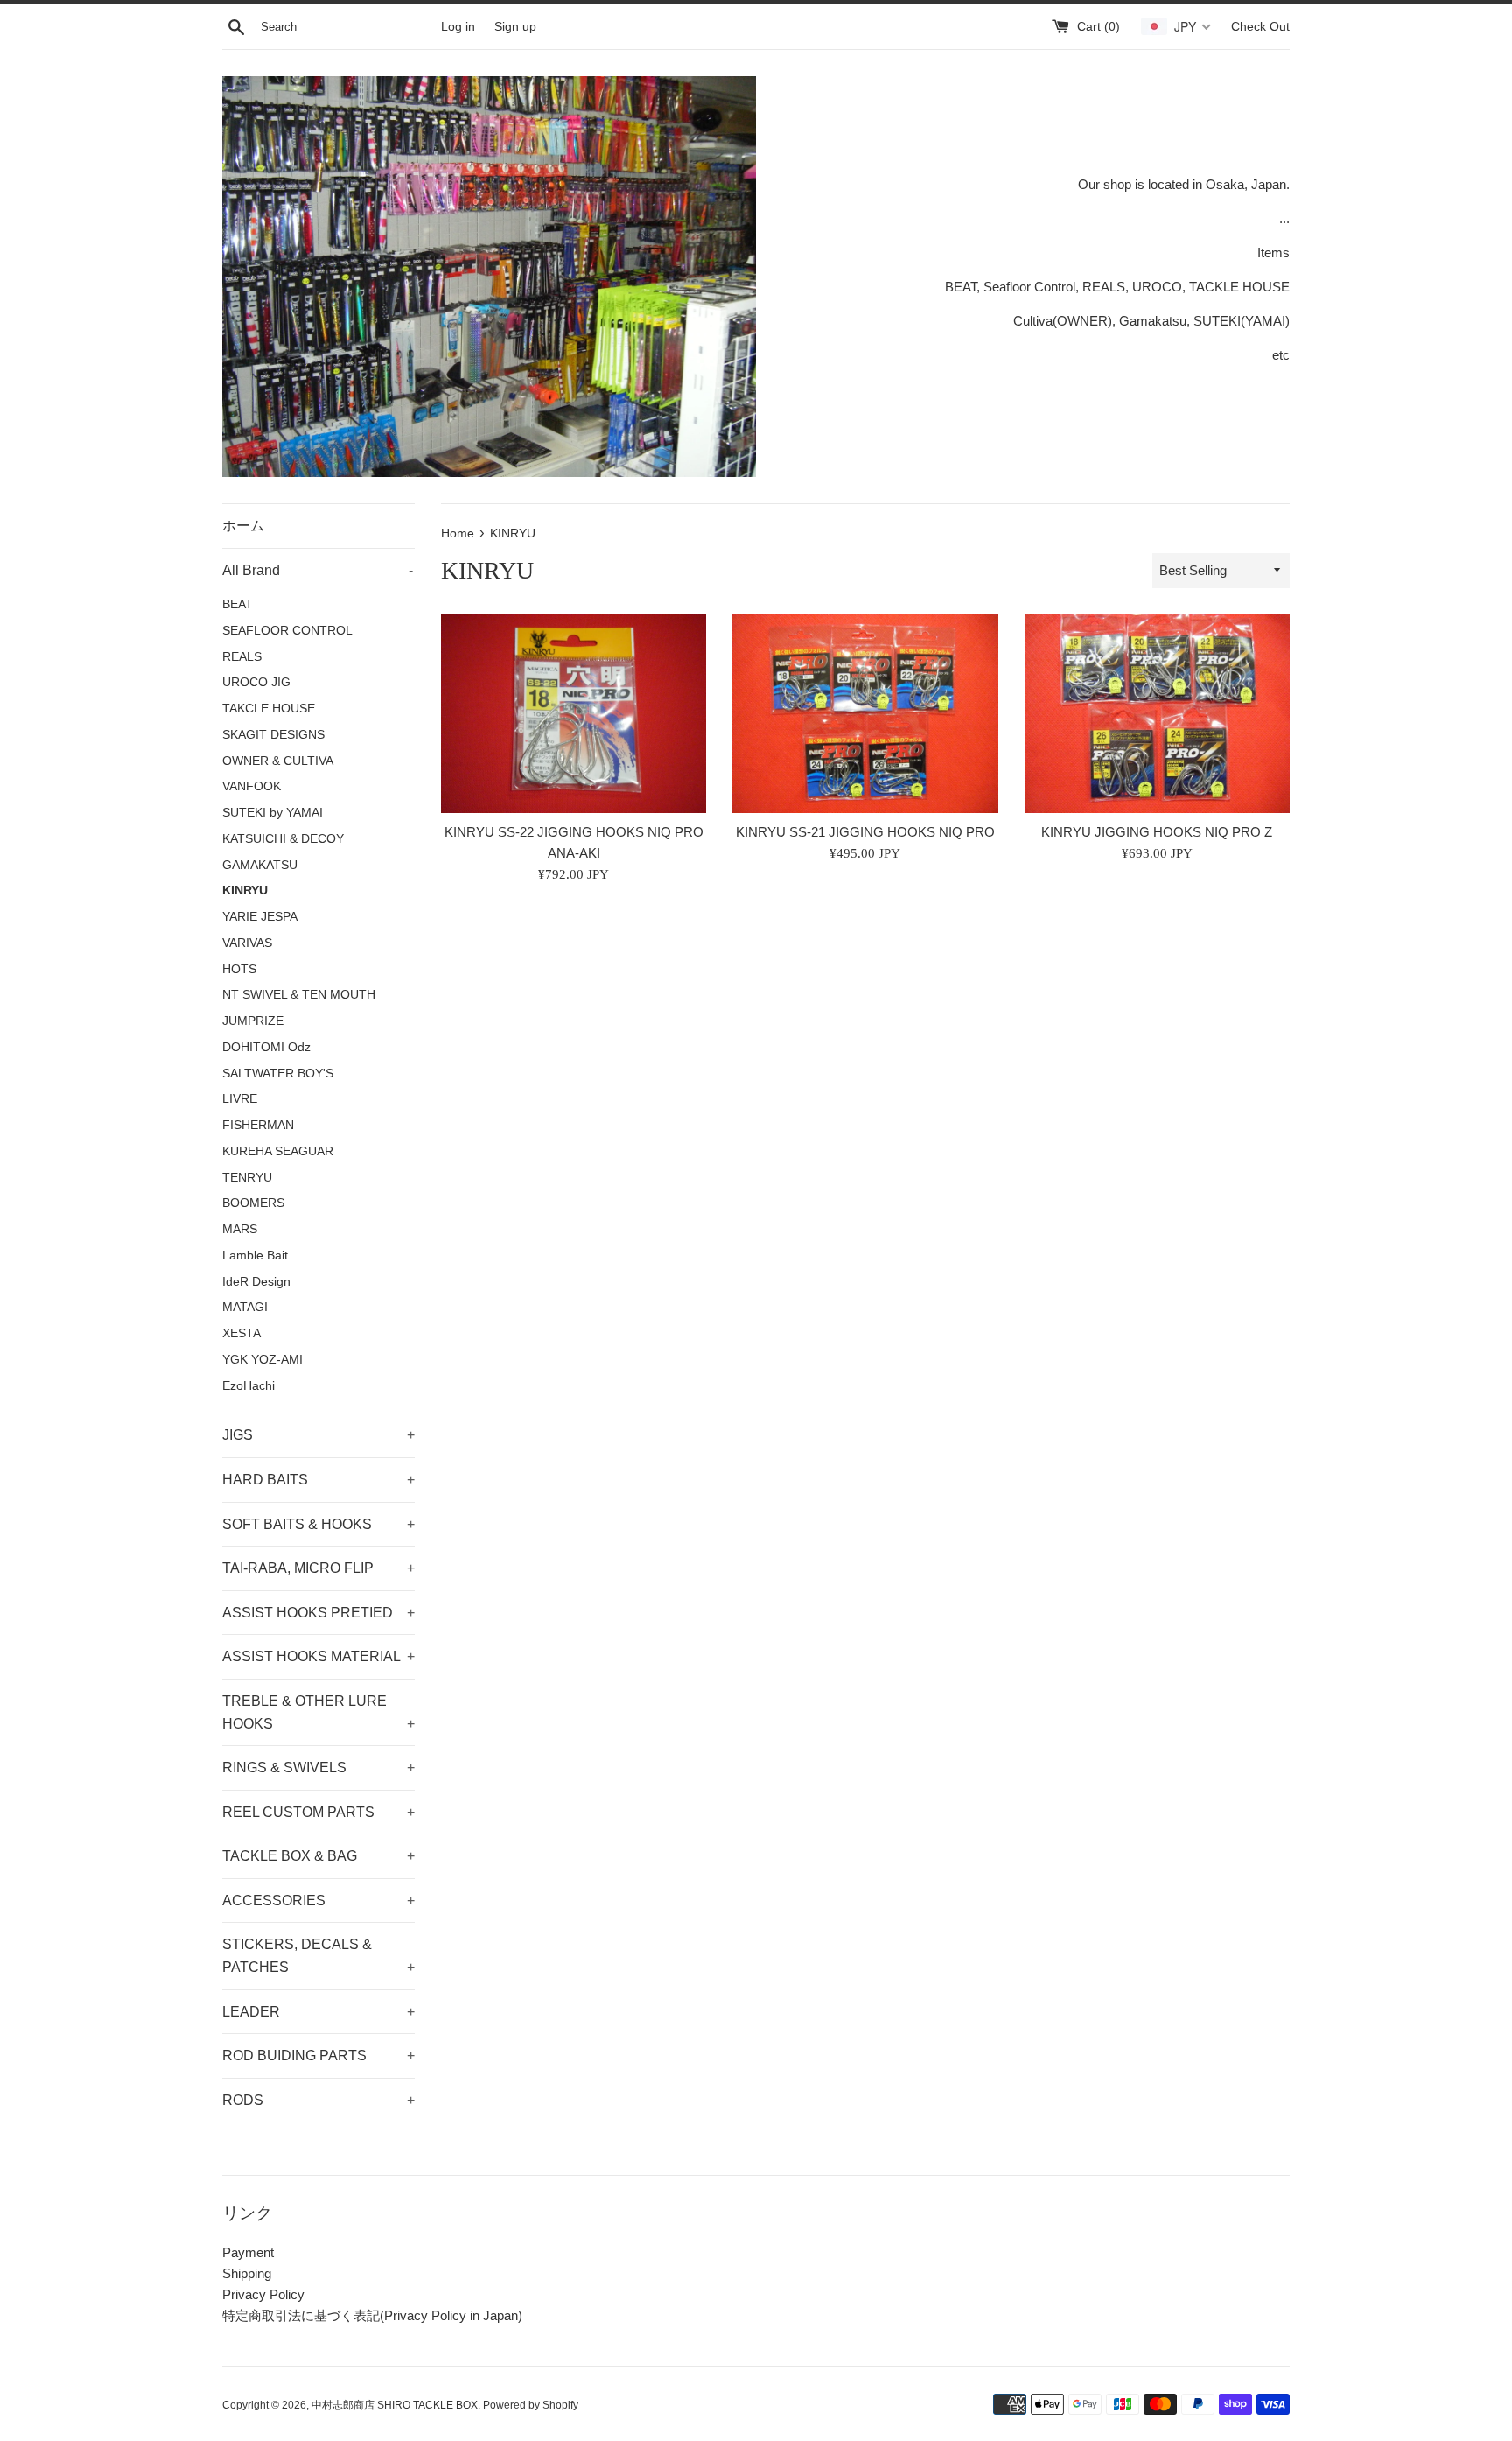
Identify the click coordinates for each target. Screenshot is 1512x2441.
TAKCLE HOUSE (269, 708)
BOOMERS (253, 1203)
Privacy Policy (263, 2294)
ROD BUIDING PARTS (318, 2055)
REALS (242, 657)
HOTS (239, 969)
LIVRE (240, 1099)
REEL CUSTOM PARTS (318, 1812)
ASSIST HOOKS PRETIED (318, 1613)
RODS (318, 2100)
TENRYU (247, 1178)
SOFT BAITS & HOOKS (318, 1524)
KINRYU (245, 891)
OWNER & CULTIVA (278, 761)
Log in (458, 27)
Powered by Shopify (531, 2405)
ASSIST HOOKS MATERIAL (318, 1656)
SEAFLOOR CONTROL (287, 631)
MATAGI (245, 1307)
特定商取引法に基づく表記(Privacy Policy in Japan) (372, 2315)
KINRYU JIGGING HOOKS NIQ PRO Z (1157, 832)
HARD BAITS (318, 1480)
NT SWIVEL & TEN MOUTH (299, 995)
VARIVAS (247, 943)
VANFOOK (252, 786)
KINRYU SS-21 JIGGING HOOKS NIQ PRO (865, 832)
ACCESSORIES (318, 1901)
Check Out (1260, 27)
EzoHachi (248, 1386)
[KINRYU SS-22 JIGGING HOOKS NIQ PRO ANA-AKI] (574, 714)
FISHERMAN (258, 1125)
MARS (240, 1229)
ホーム (243, 526)
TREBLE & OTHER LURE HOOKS (318, 1712)
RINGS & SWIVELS (318, 1768)
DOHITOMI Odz (266, 1047)
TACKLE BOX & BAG (318, 1856)
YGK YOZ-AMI (262, 1360)
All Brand (318, 570)
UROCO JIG (256, 682)
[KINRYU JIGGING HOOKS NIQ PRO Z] (1157, 714)
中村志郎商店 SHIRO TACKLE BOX (395, 2405)
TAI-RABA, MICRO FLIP (318, 1568)
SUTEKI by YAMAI (273, 813)
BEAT (238, 604)
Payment (248, 2252)
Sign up (515, 27)
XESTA (241, 1333)
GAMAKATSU (260, 865)
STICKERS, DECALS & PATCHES (318, 1956)
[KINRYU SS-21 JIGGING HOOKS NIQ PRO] (865, 714)
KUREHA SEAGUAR (278, 1151)
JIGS (318, 1435)
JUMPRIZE (253, 1021)
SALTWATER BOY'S (278, 1073)
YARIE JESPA (260, 917)
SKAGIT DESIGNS (273, 735)
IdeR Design (256, 1282)
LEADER (318, 2012)
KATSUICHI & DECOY (283, 839)
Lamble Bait (255, 1256)
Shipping (247, 2273)
